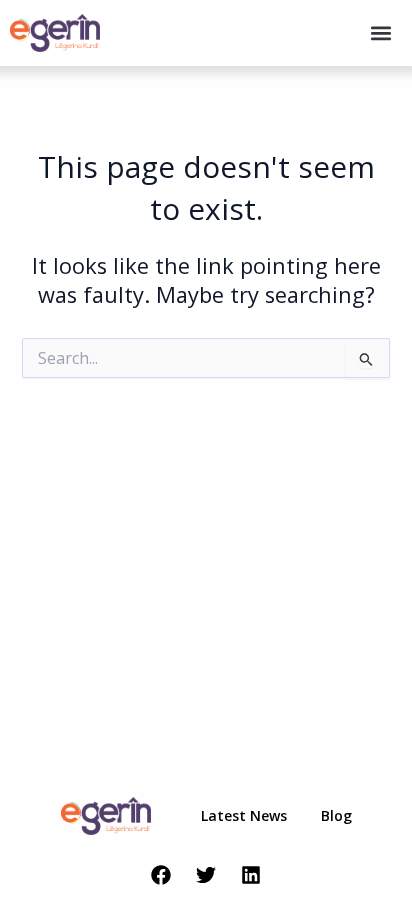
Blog (336, 815)
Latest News (244, 815)
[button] (380, 33)
